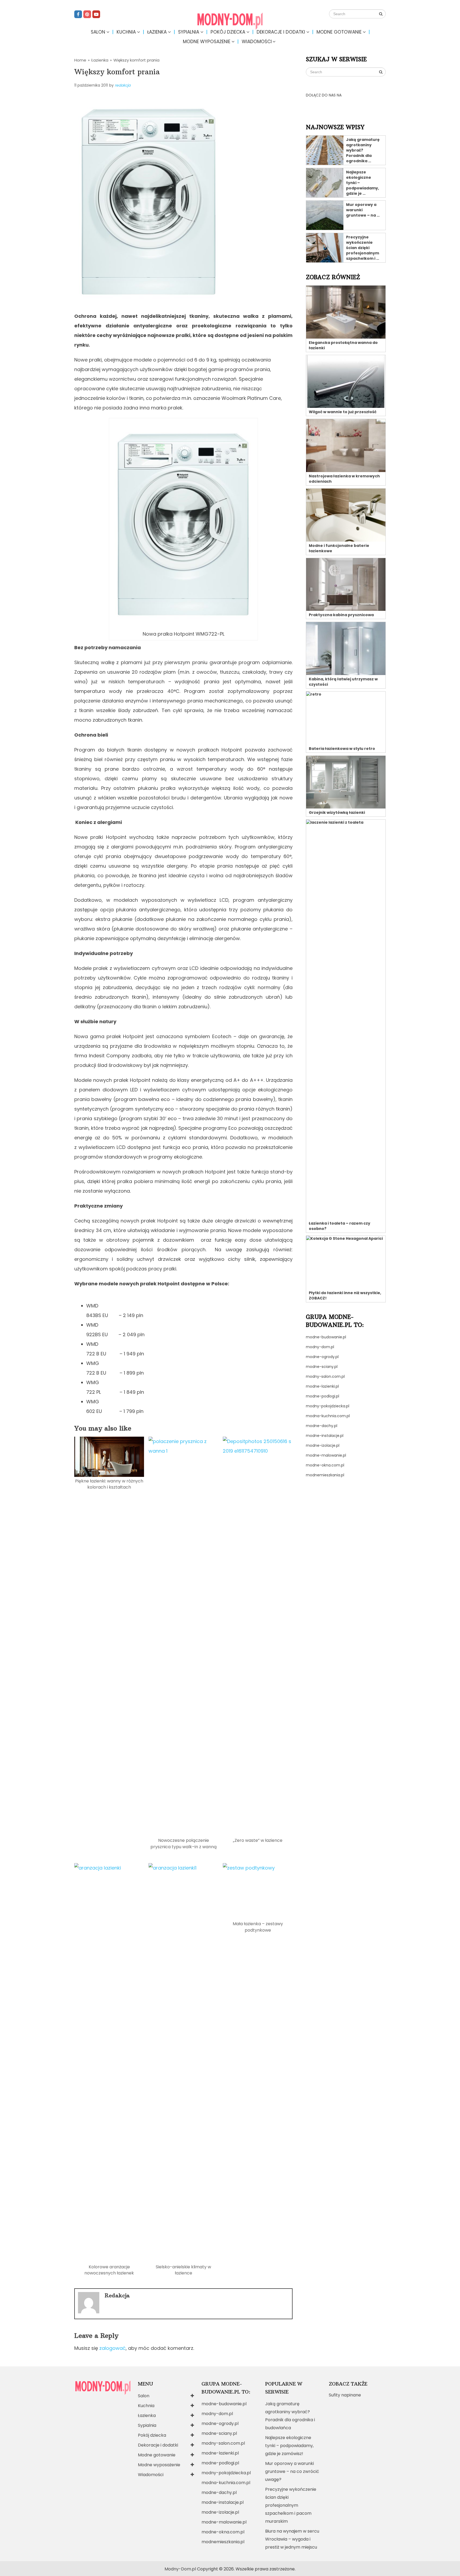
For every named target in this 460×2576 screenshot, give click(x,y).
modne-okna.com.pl (325, 1465)
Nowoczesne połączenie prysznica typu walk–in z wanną (184, 1843)
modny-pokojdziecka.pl (328, 1406)
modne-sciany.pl (322, 1367)
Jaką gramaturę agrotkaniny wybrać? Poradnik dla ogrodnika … (363, 150)
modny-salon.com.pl (325, 1376)
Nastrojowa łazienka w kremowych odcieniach (344, 479)
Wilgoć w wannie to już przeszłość (343, 412)
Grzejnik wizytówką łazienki (337, 812)
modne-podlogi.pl (323, 1396)
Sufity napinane (345, 2395)
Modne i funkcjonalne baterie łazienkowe (339, 548)
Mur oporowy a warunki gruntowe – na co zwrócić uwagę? (292, 2471)
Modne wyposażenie (207, 42)
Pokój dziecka (228, 32)
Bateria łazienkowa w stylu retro (342, 749)
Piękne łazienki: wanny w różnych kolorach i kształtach (109, 1484)
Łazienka (157, 32)
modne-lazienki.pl (322, 1386)
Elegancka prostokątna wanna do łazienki (343, 345)
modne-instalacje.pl (325, 1436)
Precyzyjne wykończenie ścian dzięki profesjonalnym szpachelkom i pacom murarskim (291, 2505)
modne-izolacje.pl (323, 1445)
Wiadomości (257, 42)
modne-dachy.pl (322, 1426)
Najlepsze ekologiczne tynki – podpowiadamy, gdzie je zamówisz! (289, 2446)
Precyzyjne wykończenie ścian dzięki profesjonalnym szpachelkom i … (363, 248)
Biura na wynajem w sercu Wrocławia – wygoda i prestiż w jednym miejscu (292, 2539)
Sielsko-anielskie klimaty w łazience (183, 2270)
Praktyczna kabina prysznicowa (341, 615)
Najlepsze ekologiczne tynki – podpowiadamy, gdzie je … (363, 183)
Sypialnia (189, 32)
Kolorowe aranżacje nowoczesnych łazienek (109, 2270)
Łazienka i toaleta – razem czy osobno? (340, 1226)
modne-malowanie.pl (326, 1455)
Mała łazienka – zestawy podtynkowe (258, 1927)
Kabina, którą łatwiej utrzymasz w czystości (343, 682)
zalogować (112, 2348)
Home (80, 60)
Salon (98, 32)
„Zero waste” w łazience (258, 1840)
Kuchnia (126, 32)
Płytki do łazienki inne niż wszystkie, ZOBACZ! (345, 1295)
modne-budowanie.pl (326, 1337)
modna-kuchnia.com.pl (328, 1416)
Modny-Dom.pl (180, 2569)
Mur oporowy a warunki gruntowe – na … (363, 210)
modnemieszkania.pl (325, 1475)
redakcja (123, 85)
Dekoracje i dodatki (281, 32)
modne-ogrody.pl (322, 1357)
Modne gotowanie (339, 32)
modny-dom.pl (320, 1347)
